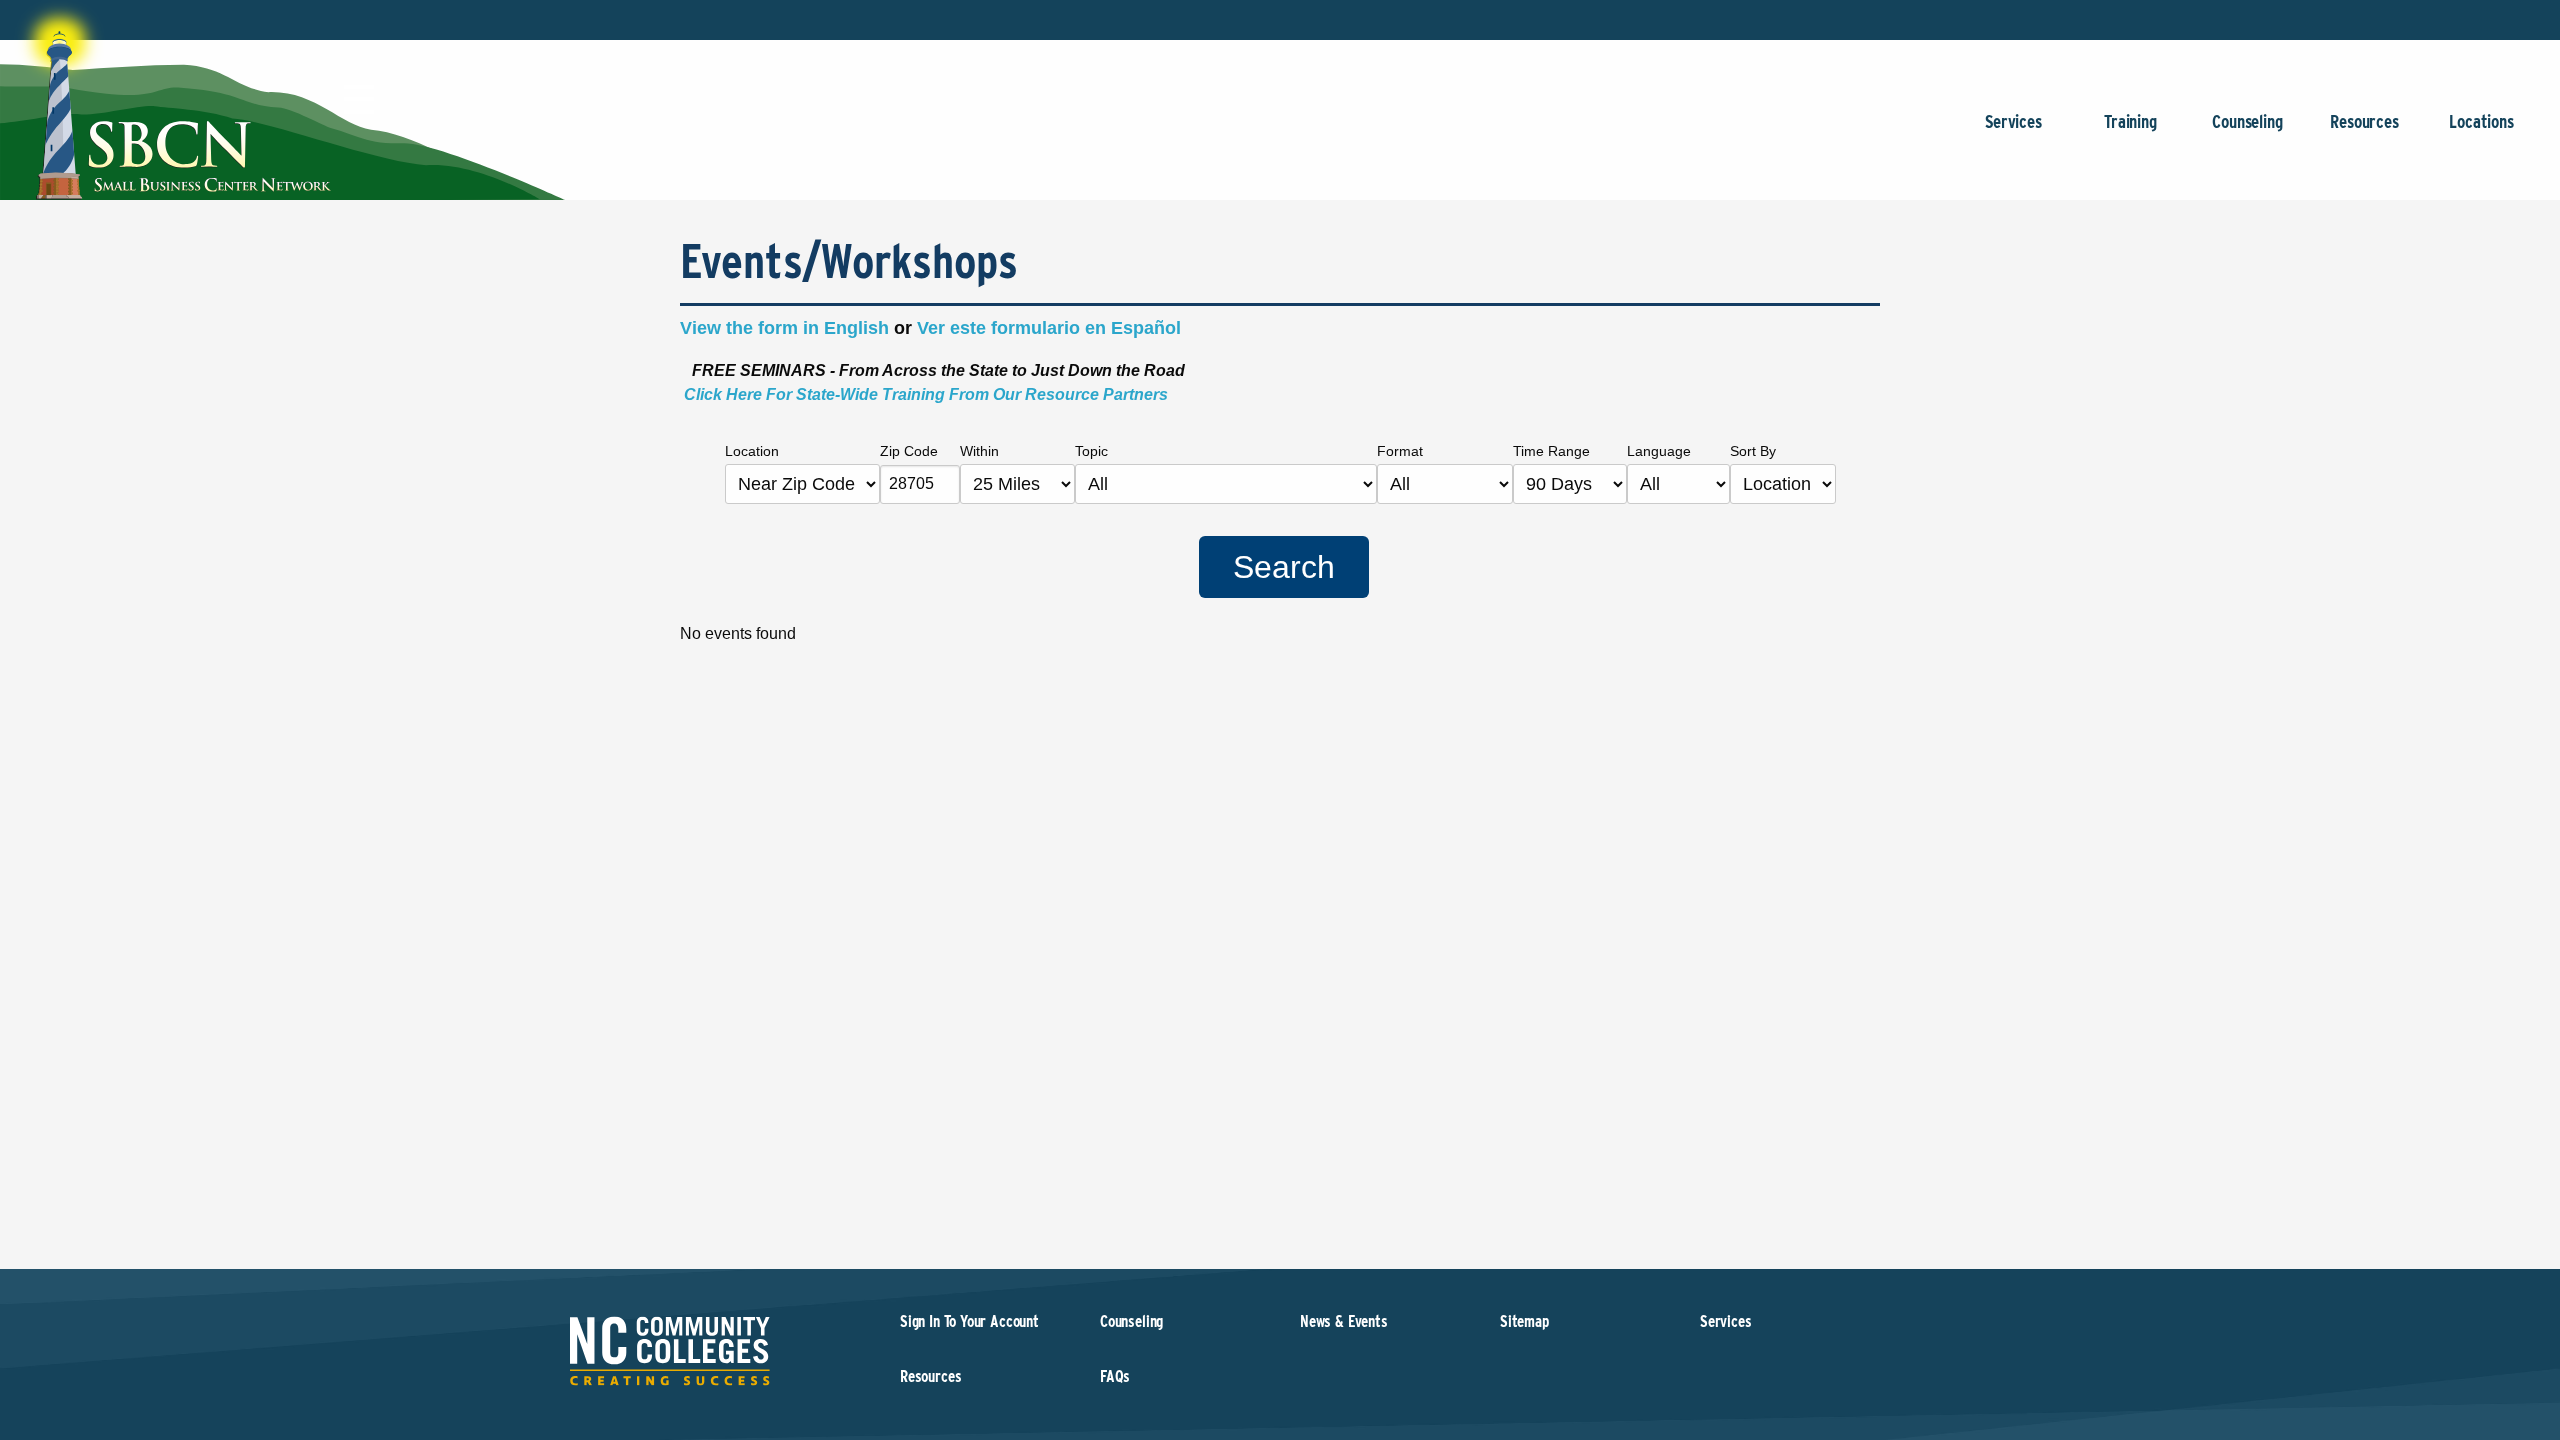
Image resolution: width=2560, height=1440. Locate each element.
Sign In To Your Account (969, 1321)
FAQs (1115, 1376)
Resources (2364, 121)
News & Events (1344, 1321)
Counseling (2247, 121)
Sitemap (1524, 1321)
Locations (2481, 121)
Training (2130, 121)
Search (1284, 567)
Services (2013, 121)
